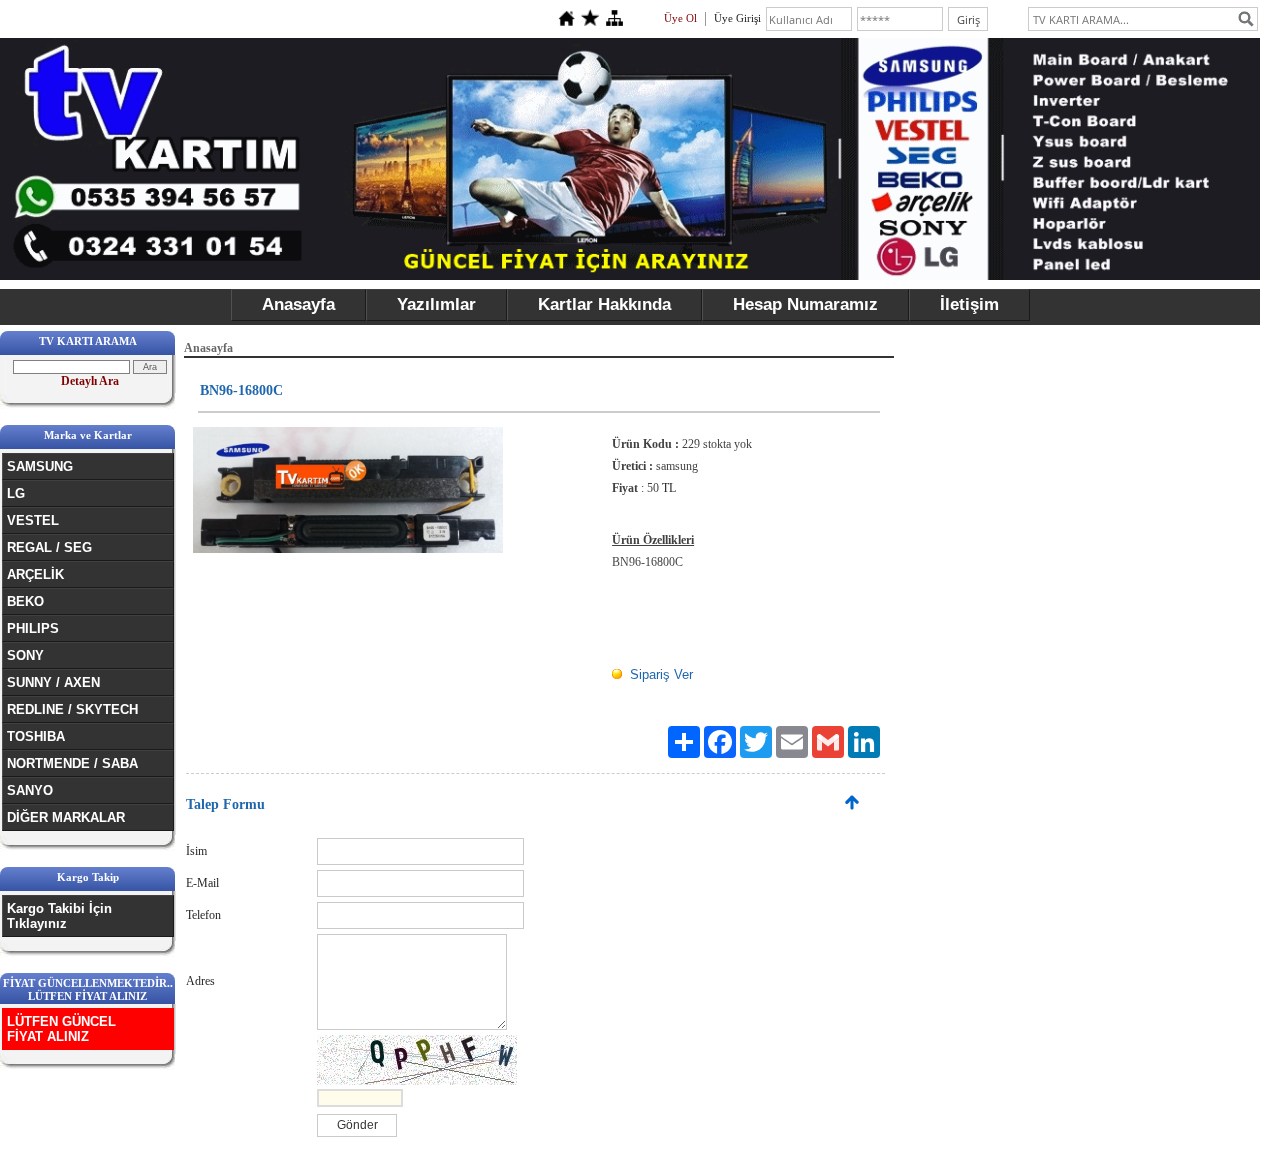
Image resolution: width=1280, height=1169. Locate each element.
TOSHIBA (36, 736)
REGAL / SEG (49, 547)
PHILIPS (33, 628)
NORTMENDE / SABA (72, 763)
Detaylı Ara (90, 381)
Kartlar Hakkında (604, 304)
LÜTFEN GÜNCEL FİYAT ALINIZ (61, 1029)
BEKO (25, 601)
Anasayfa (298, 304)
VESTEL (33, 520)
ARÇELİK (35, 574)
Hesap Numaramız (805, 304)
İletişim (969, 304)
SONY (25, 655)
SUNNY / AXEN (53, 682)
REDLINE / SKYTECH (72, 709)
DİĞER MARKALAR (66, 817)
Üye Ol (680, 18)
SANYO (30, 790)
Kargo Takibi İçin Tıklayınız (59, 916)
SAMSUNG (40, 466)
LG (16, 493)
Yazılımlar (436, 304)
